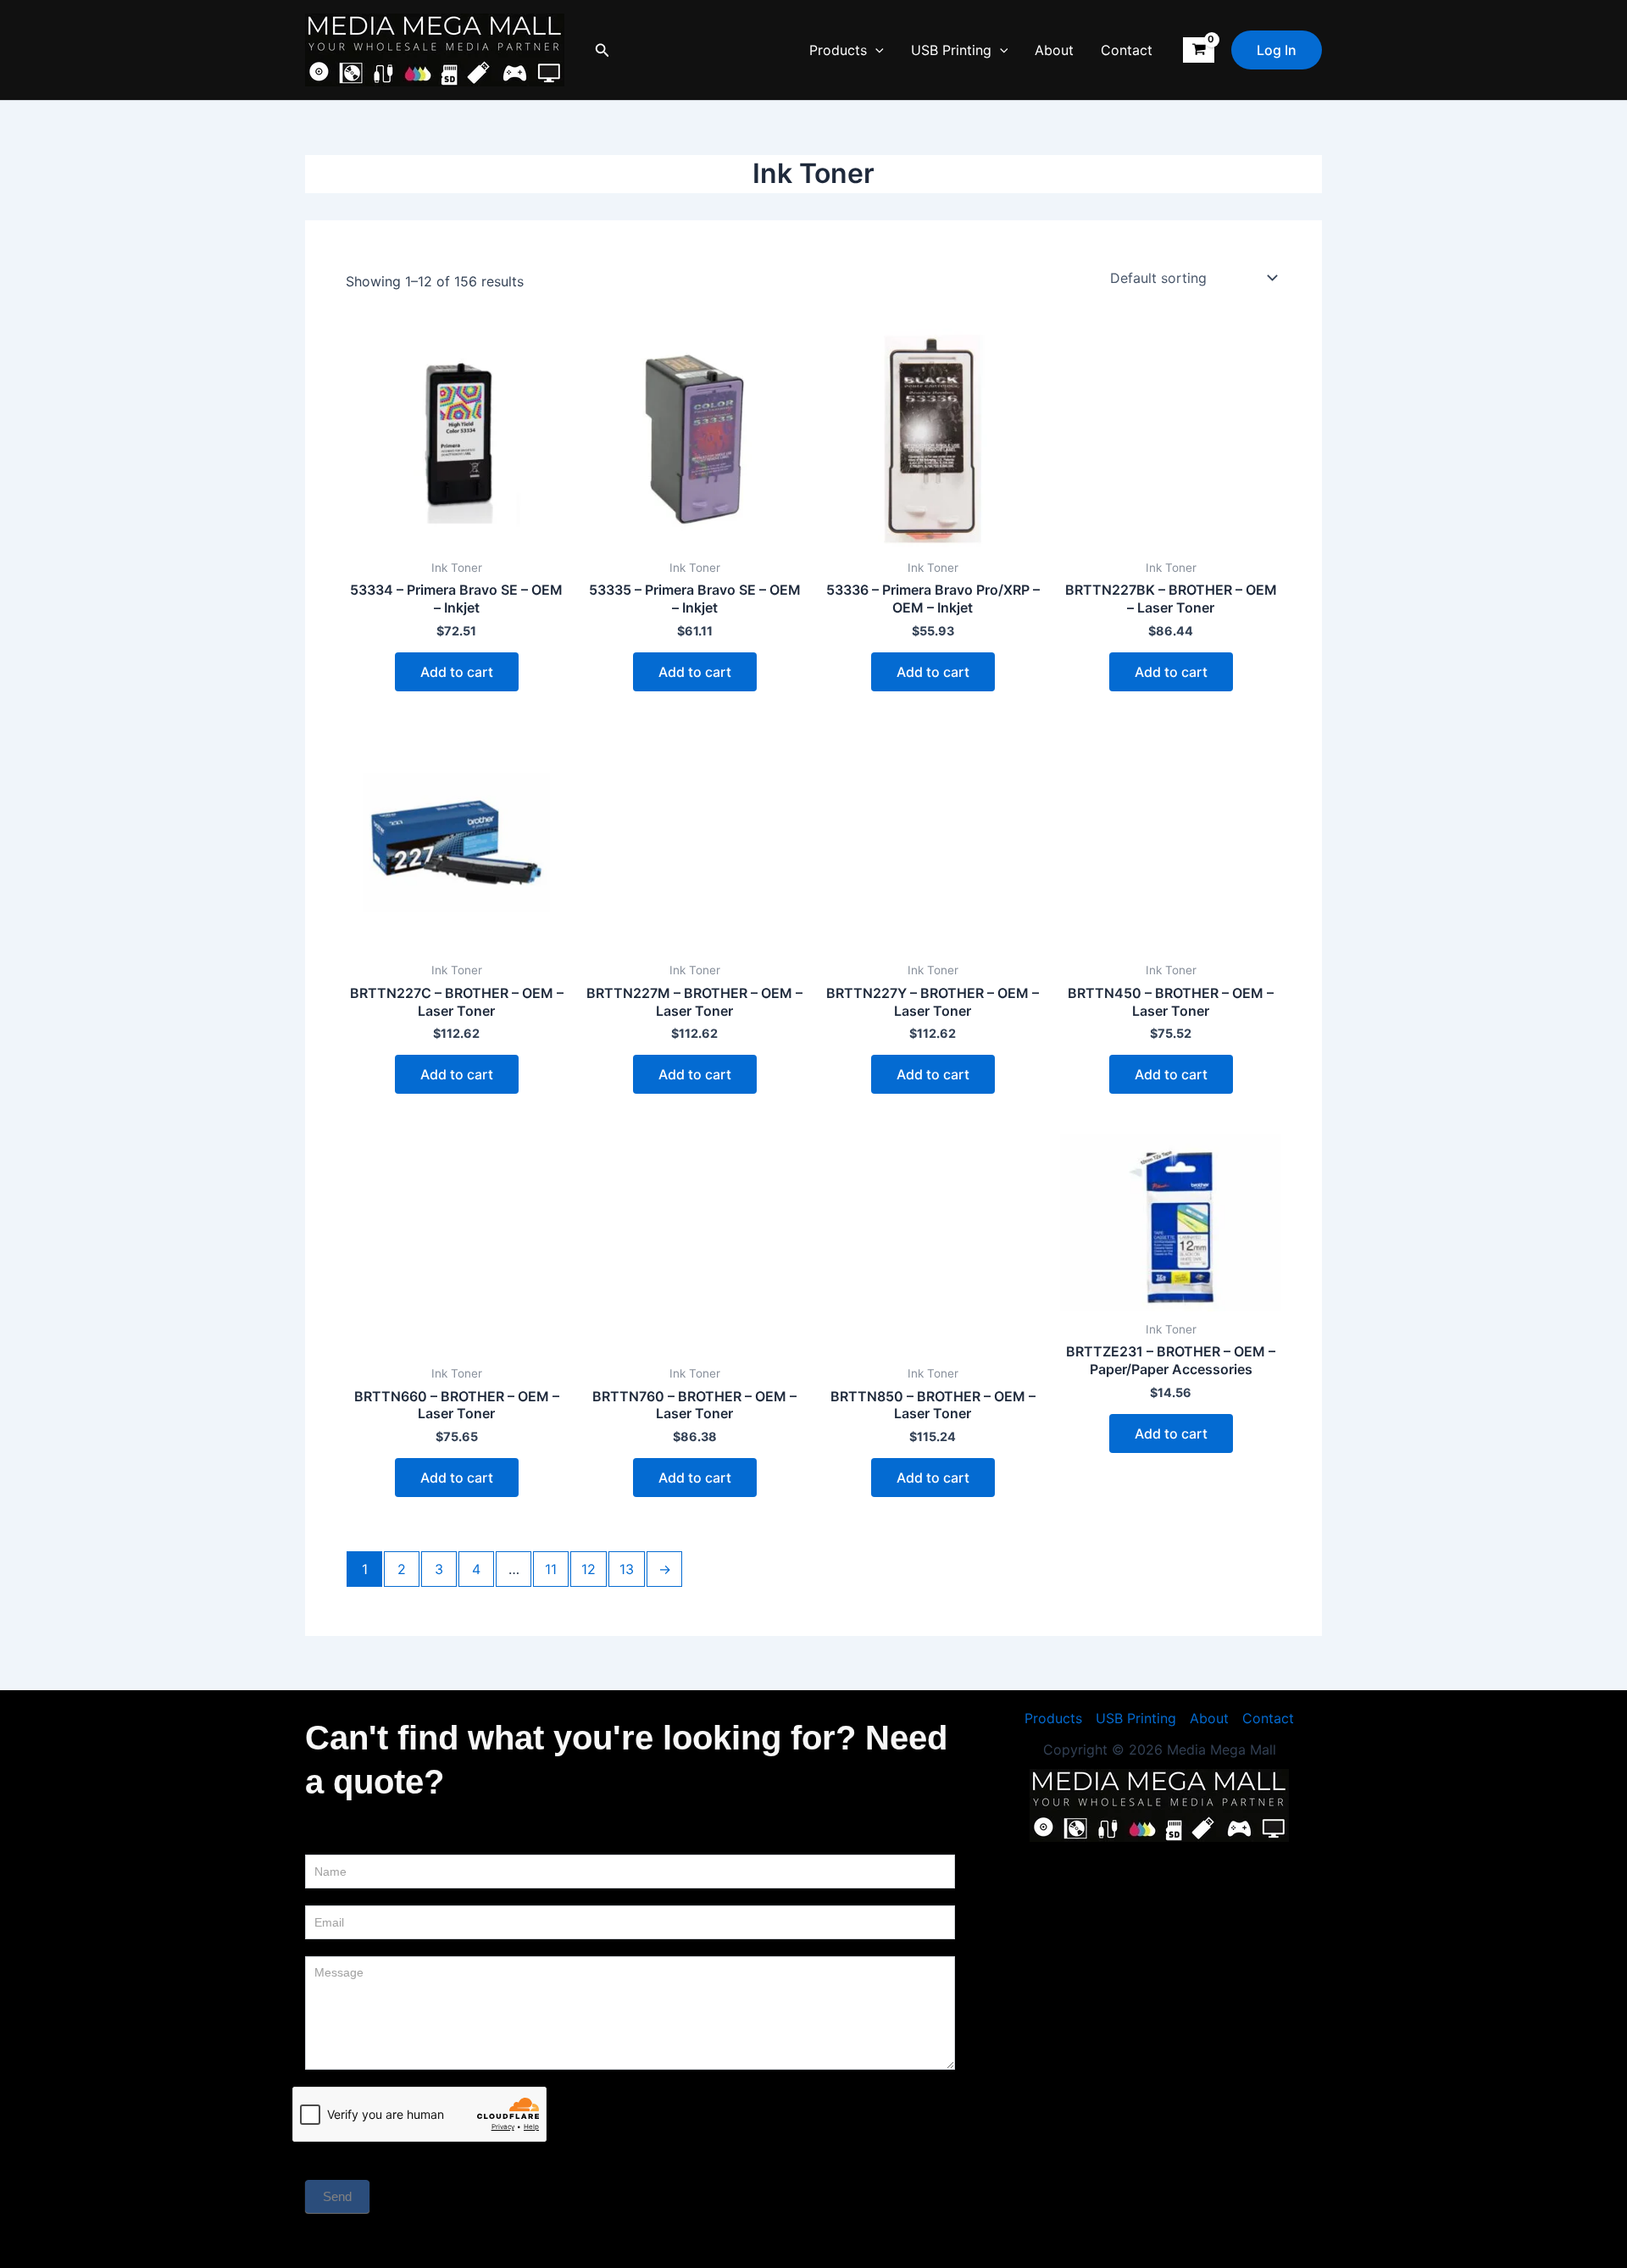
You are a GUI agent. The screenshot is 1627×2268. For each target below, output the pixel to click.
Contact (1127, 50)
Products (838, 50)
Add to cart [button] (457, 672)
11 (551, 1569)
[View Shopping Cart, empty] (1199, 50)
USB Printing (951, 50)
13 (627, 1569)
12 (589, 1569)
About (1054, 50)
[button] (602, 50)
